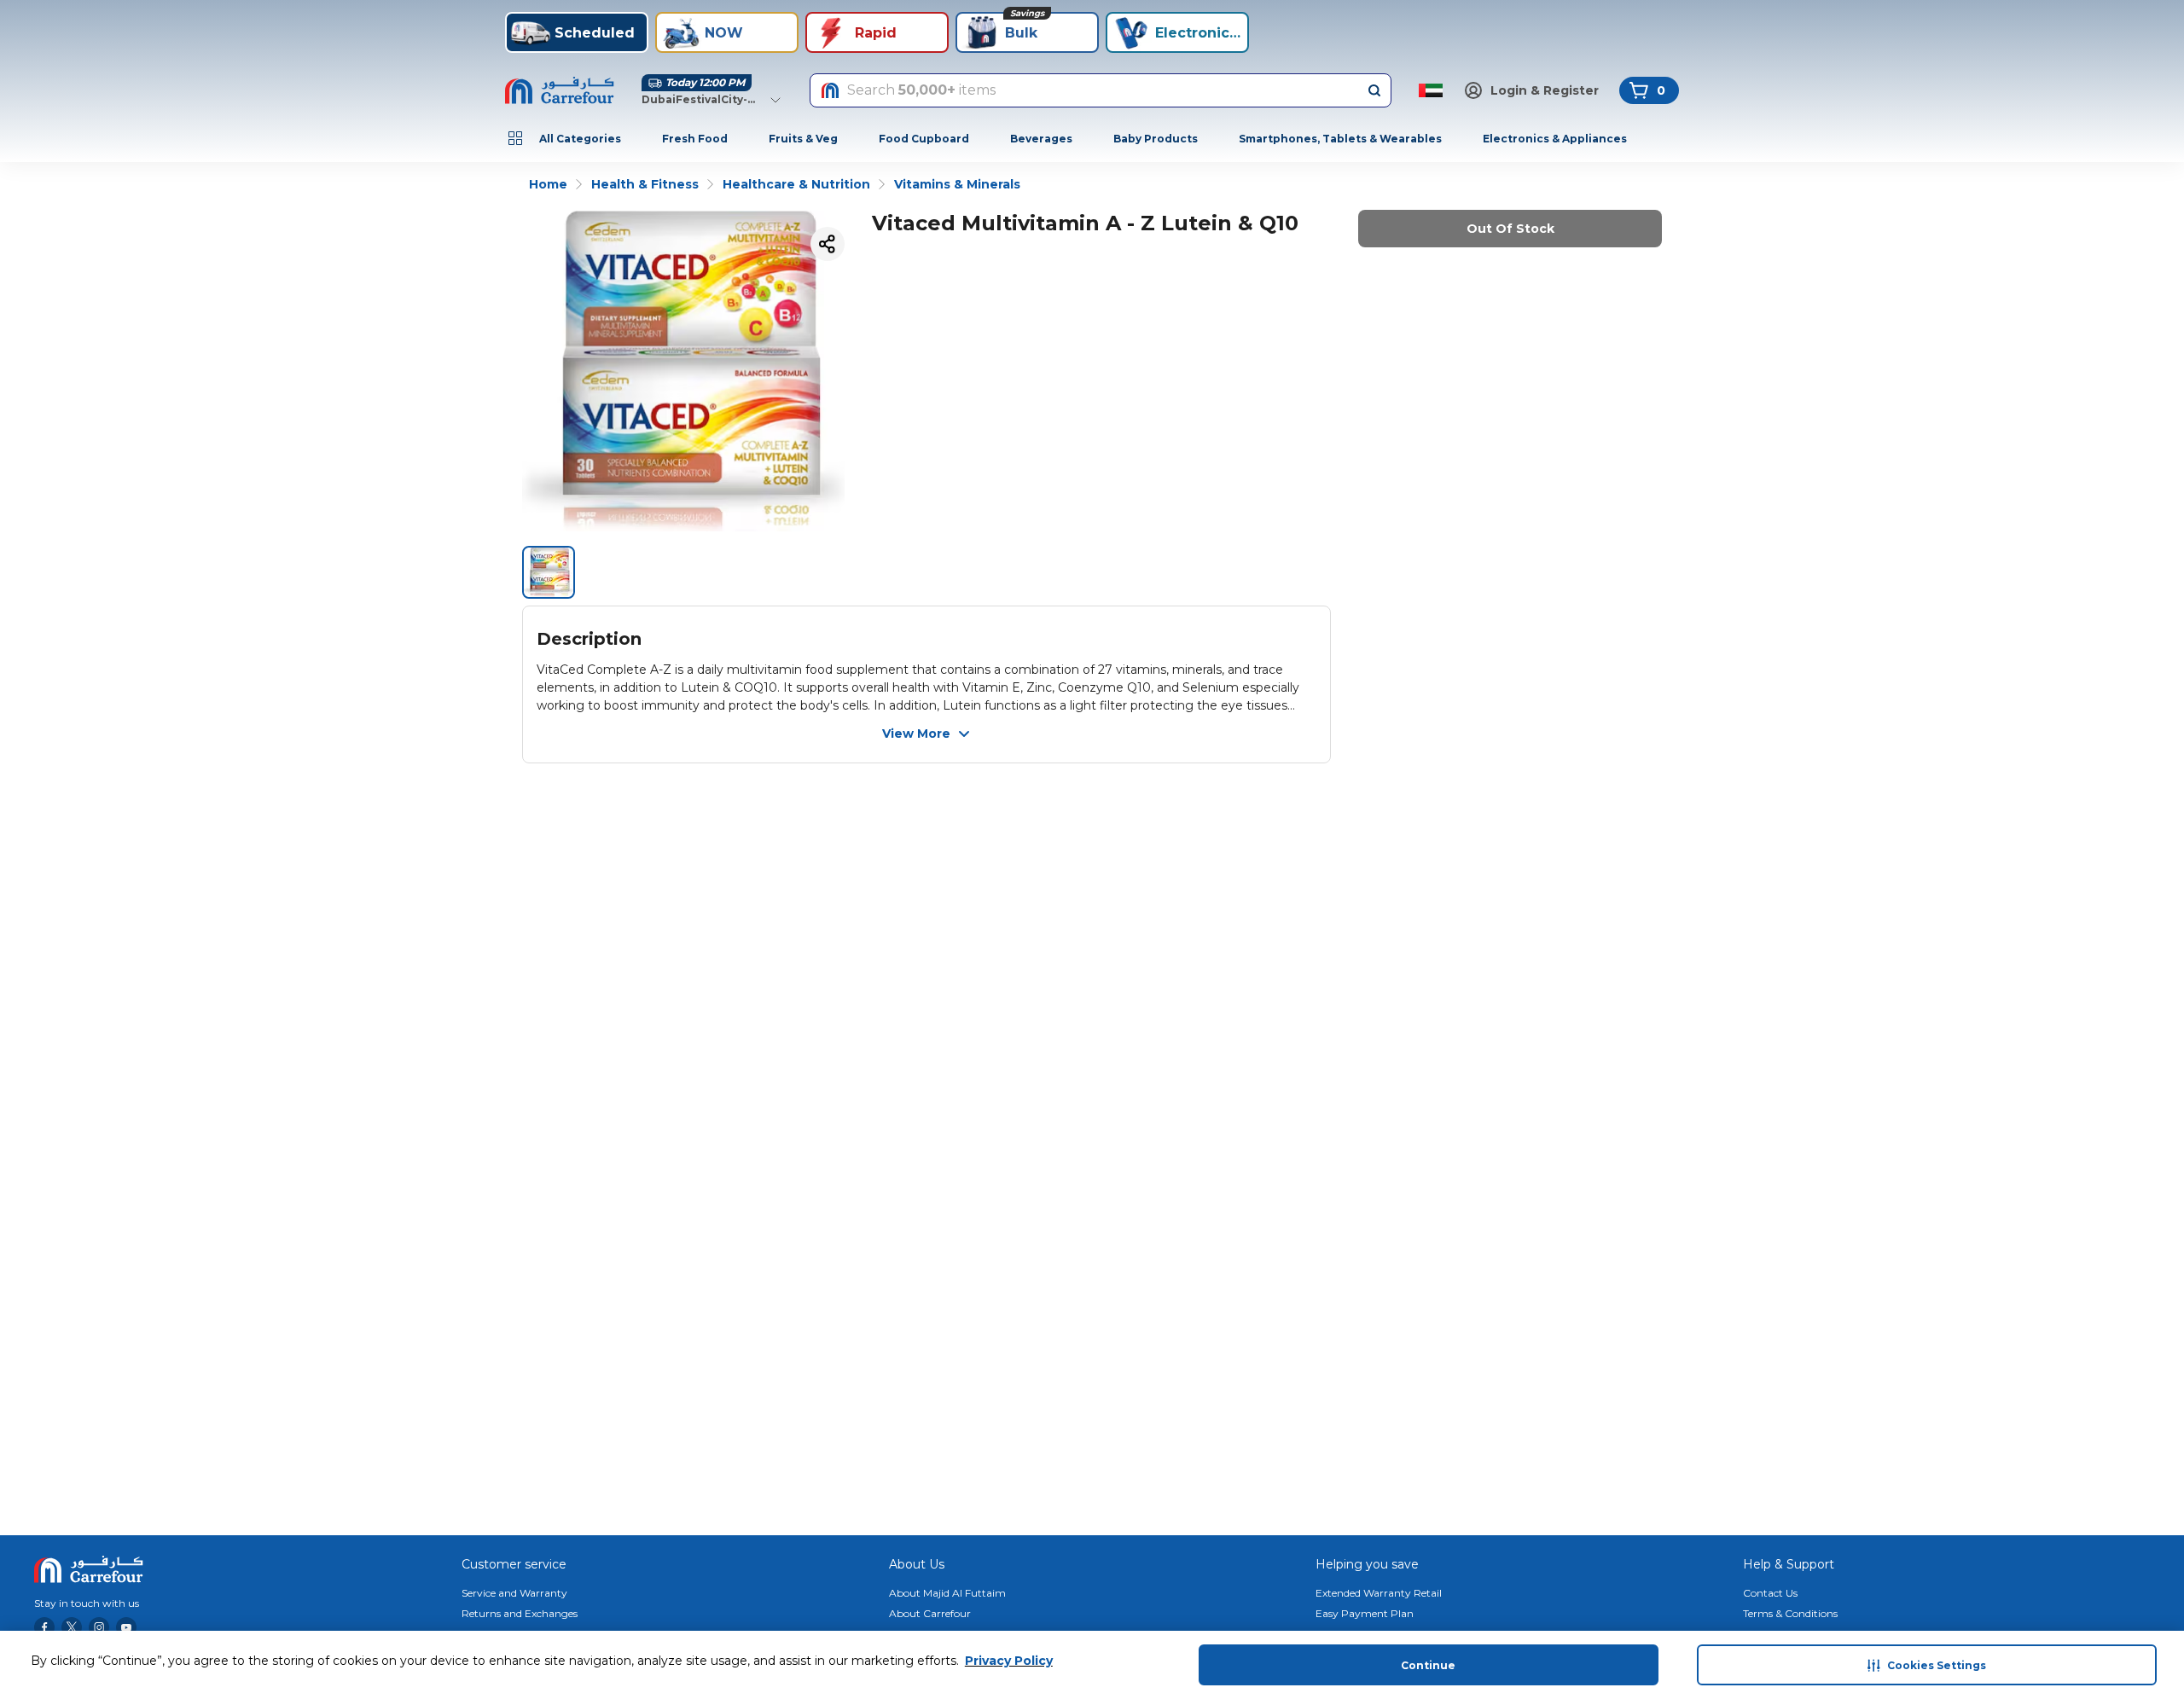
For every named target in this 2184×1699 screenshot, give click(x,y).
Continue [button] (1428, 1665)
